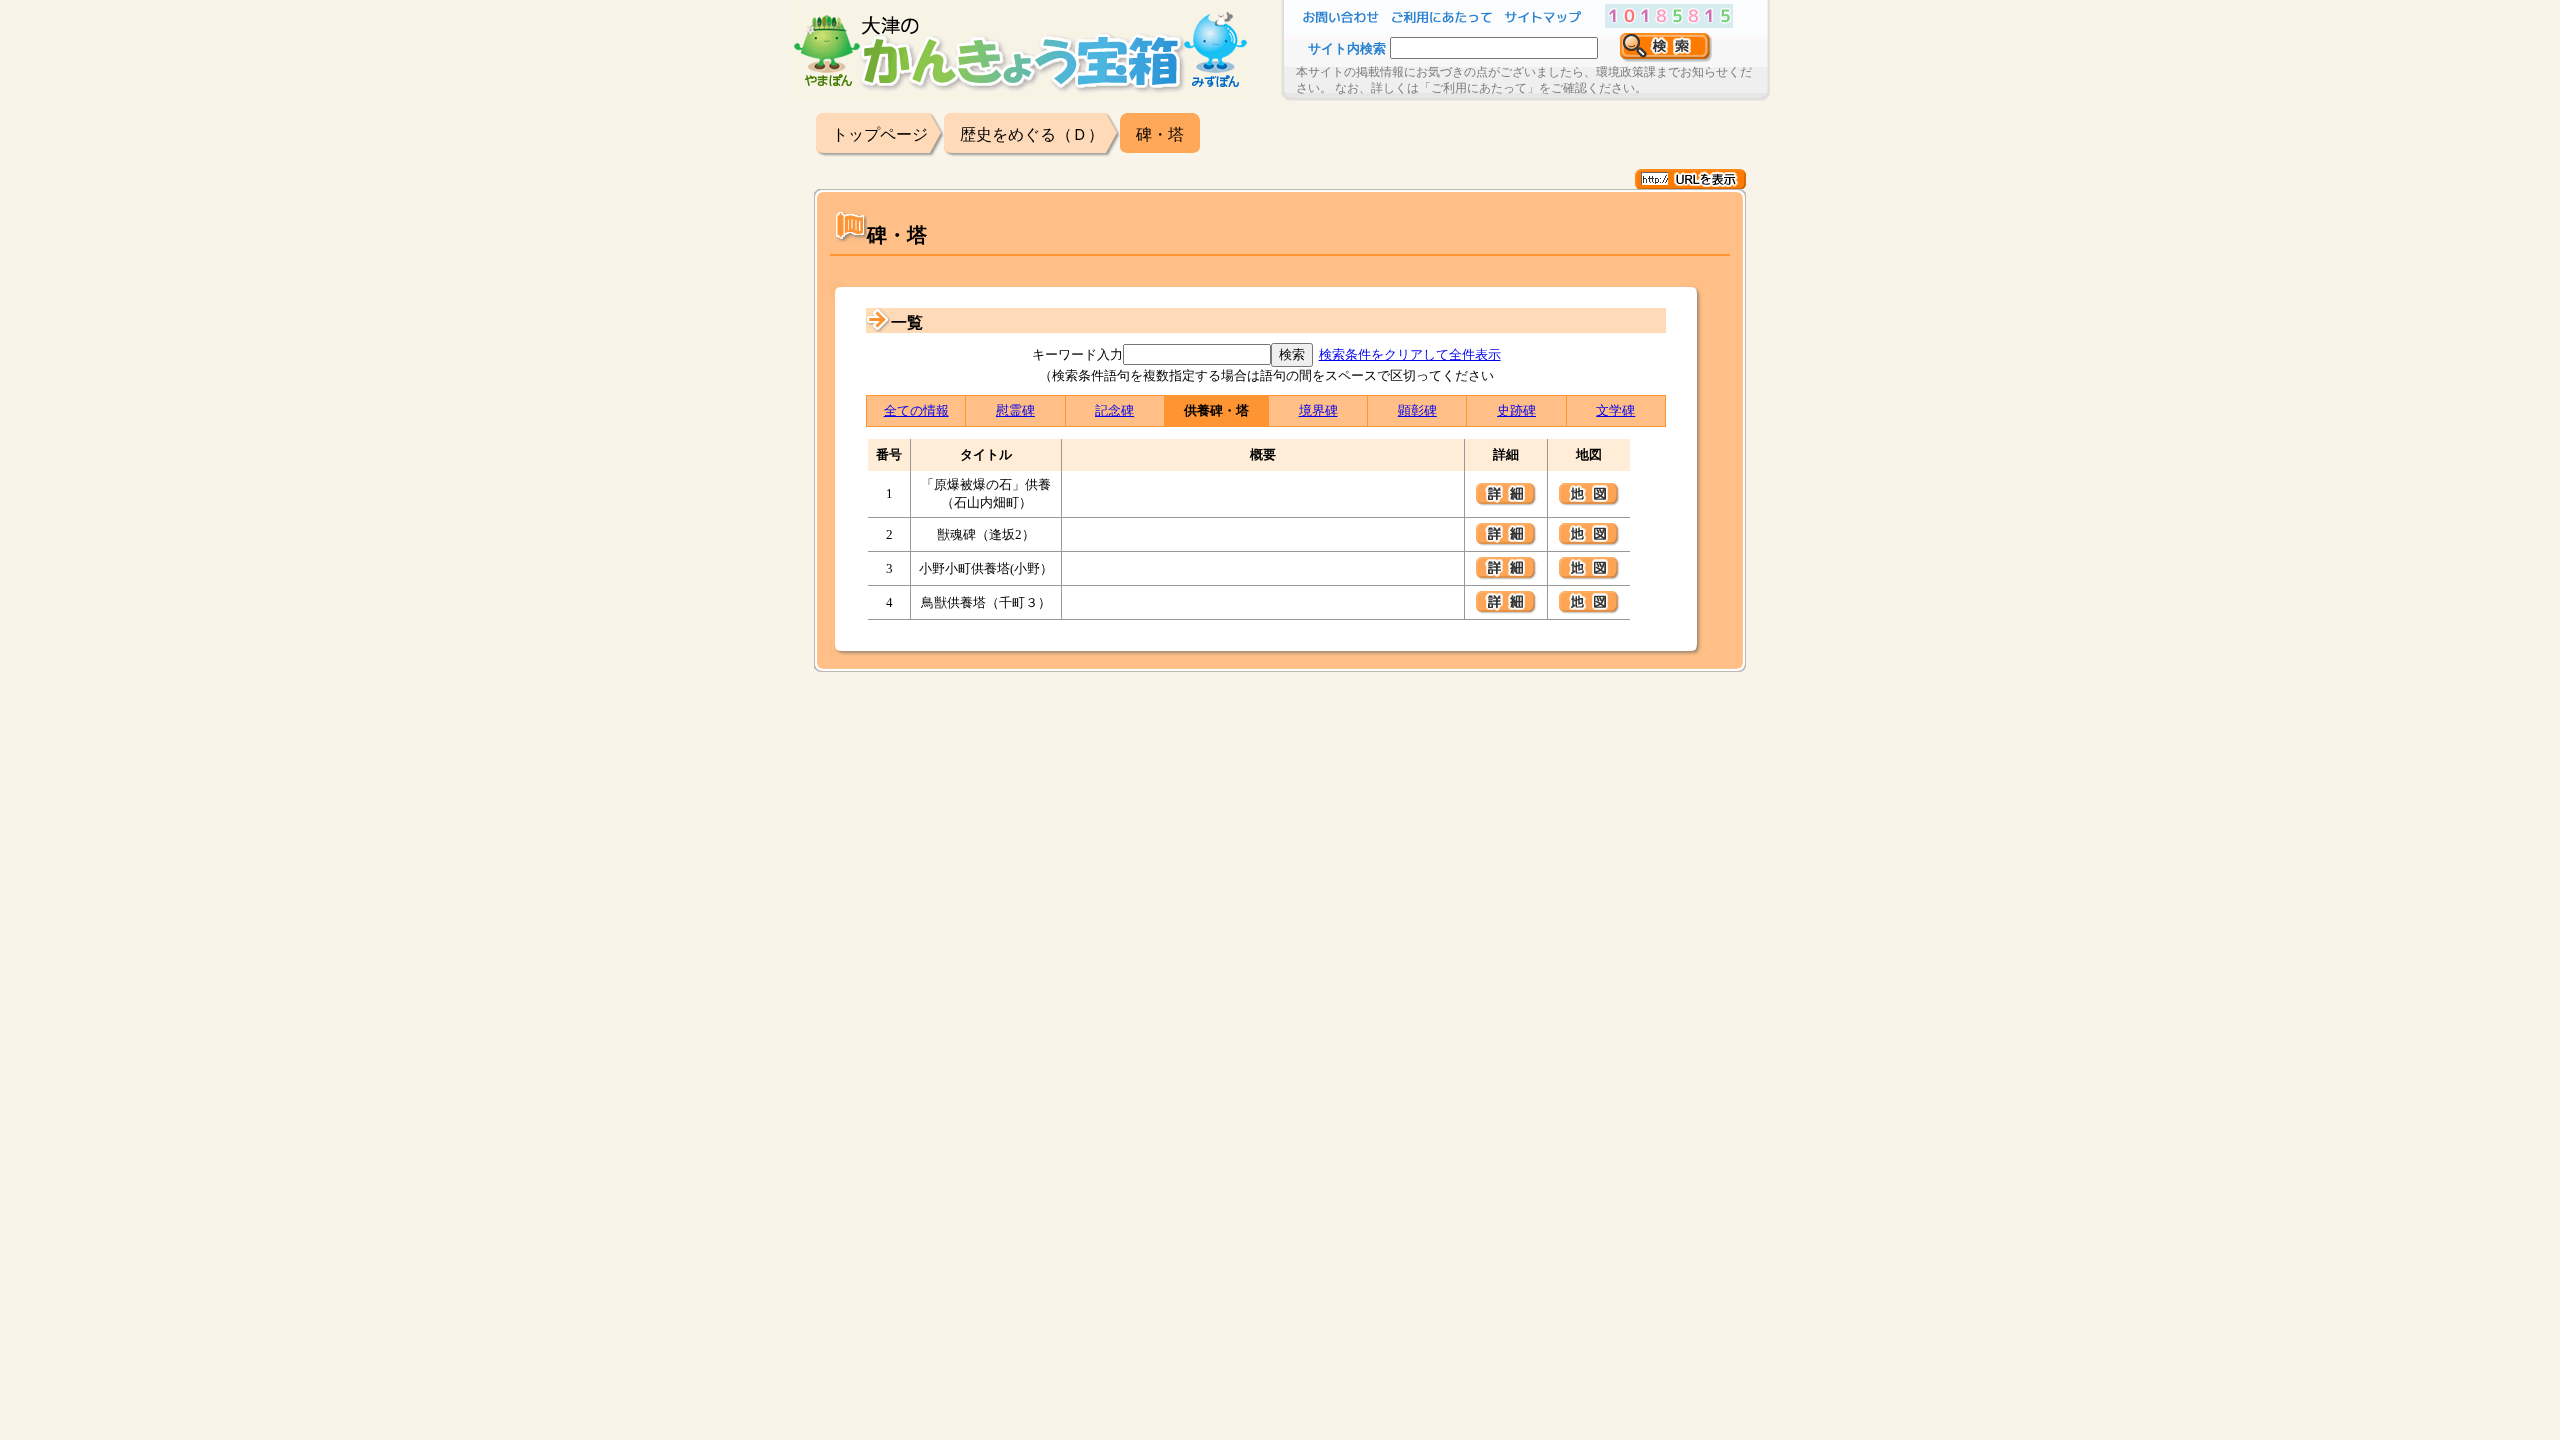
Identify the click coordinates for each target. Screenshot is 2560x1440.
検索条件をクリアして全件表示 (1410, 354)
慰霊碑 (1015, 410)
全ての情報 (916, 410)
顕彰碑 (1417, 410)
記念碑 (1114, 410)
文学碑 (1615, 410)
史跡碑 (1516, 410)
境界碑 (1318, 410)
